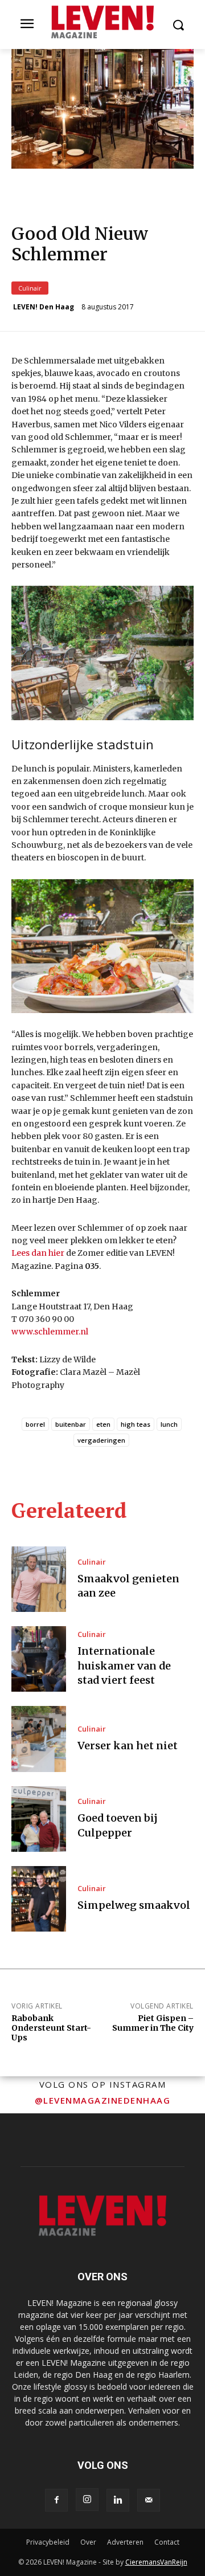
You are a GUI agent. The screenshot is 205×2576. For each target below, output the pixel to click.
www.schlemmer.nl (50, 1332)
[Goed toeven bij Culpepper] (39, 1819)
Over (88, 2542)
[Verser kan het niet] (39, 1739)
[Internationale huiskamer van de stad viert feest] (39, 1659)
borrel (35, 1424)
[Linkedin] (118, 2500)
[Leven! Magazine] (102, 22)
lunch (169, 1424)
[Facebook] (56, 2500)
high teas (136, 1424)
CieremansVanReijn (156, 2562)
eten (103, 1424)
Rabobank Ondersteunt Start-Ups (51, 2028)
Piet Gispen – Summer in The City (153, 2023)
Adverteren (125, 2542)
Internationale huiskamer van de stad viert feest (124, 1665)
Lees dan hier (38, 1253)
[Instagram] (87, 2500)
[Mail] (149, 2500)
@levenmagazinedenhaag (103, 2100)
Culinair (30, 288)
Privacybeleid (48, 2542)
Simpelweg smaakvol (134, 1905)
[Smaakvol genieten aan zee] (39, 1579)
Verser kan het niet (128, 1746)
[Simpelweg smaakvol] (39, 1899)
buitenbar (71, 1424)
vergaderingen (101, 1440)
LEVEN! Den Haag (44, 307)
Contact (167, 2542)
